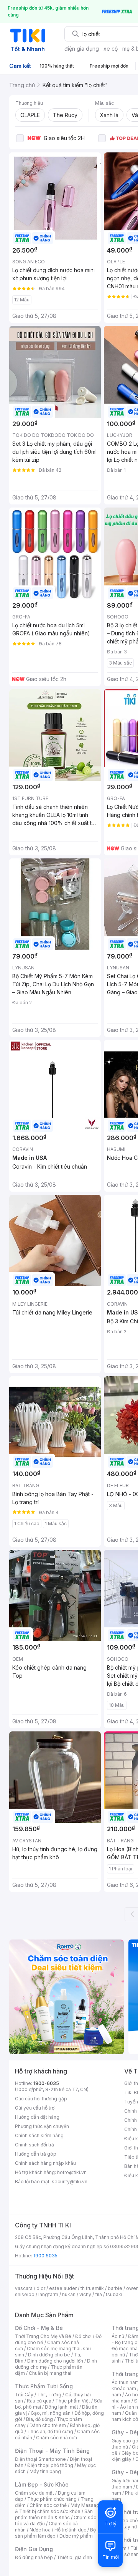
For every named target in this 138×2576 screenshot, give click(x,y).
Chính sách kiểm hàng (39, 2135)
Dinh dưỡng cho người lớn (55, 2361)
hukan (69, 2294)
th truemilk (92, 2288)
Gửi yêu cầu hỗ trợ (35, 2108)
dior (41, 2288)
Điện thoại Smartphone (40, 2459)
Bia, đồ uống (39, 2419)
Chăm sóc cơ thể (48, 2505)
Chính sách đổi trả (34, 2145)
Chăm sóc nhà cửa (57, 2438)
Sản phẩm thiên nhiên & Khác (54, 2514)
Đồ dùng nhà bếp (34, 2557)
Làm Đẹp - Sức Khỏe (42, 2484)
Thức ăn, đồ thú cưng (50, 2431)
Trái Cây (24, 2395)
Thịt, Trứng (49, 2395)
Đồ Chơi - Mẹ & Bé (39, 2328)
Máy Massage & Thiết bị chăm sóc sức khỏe (59, 2508)
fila (99, 2294)
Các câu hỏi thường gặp (41, 2099)
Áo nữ (118, 2336)
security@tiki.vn (70, 2182)
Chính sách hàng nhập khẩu (45, 2163)
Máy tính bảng (45, 2471)
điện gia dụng (82, 49)
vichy (85, 2294)
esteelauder (63, 2288)
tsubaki (114, 2294)
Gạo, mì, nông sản (51, 2413)
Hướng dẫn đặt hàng (37, 2117)
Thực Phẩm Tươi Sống (44, 2386)
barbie (115, 2288)
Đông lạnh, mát (62, 2407)
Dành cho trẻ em (48, 2425)
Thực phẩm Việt (73, 2401)
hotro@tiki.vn (72, 2172)
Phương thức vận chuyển (42, 2126)
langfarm (48, 2294)
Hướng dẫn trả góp (36, 2154)
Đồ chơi (83, 2336)
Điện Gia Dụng (34, 2549)
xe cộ (111, 49)
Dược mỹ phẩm (76, 2536)
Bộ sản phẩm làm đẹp (55, 2533)
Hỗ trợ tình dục (70, 2530)
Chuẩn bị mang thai (50, 2373)
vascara (24, 2288)
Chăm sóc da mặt (34, 2493)
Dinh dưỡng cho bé (49, 2355)
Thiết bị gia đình (74, 2557)
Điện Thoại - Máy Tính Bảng (52, 2451)
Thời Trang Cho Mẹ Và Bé (43, 2336)
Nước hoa (40, 2530)
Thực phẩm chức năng (52, 2499)
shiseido (25, 2294)
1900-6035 (46, 2083)
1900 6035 (45, 2256)
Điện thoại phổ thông (50, 2465)
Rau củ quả (39, 2401)
